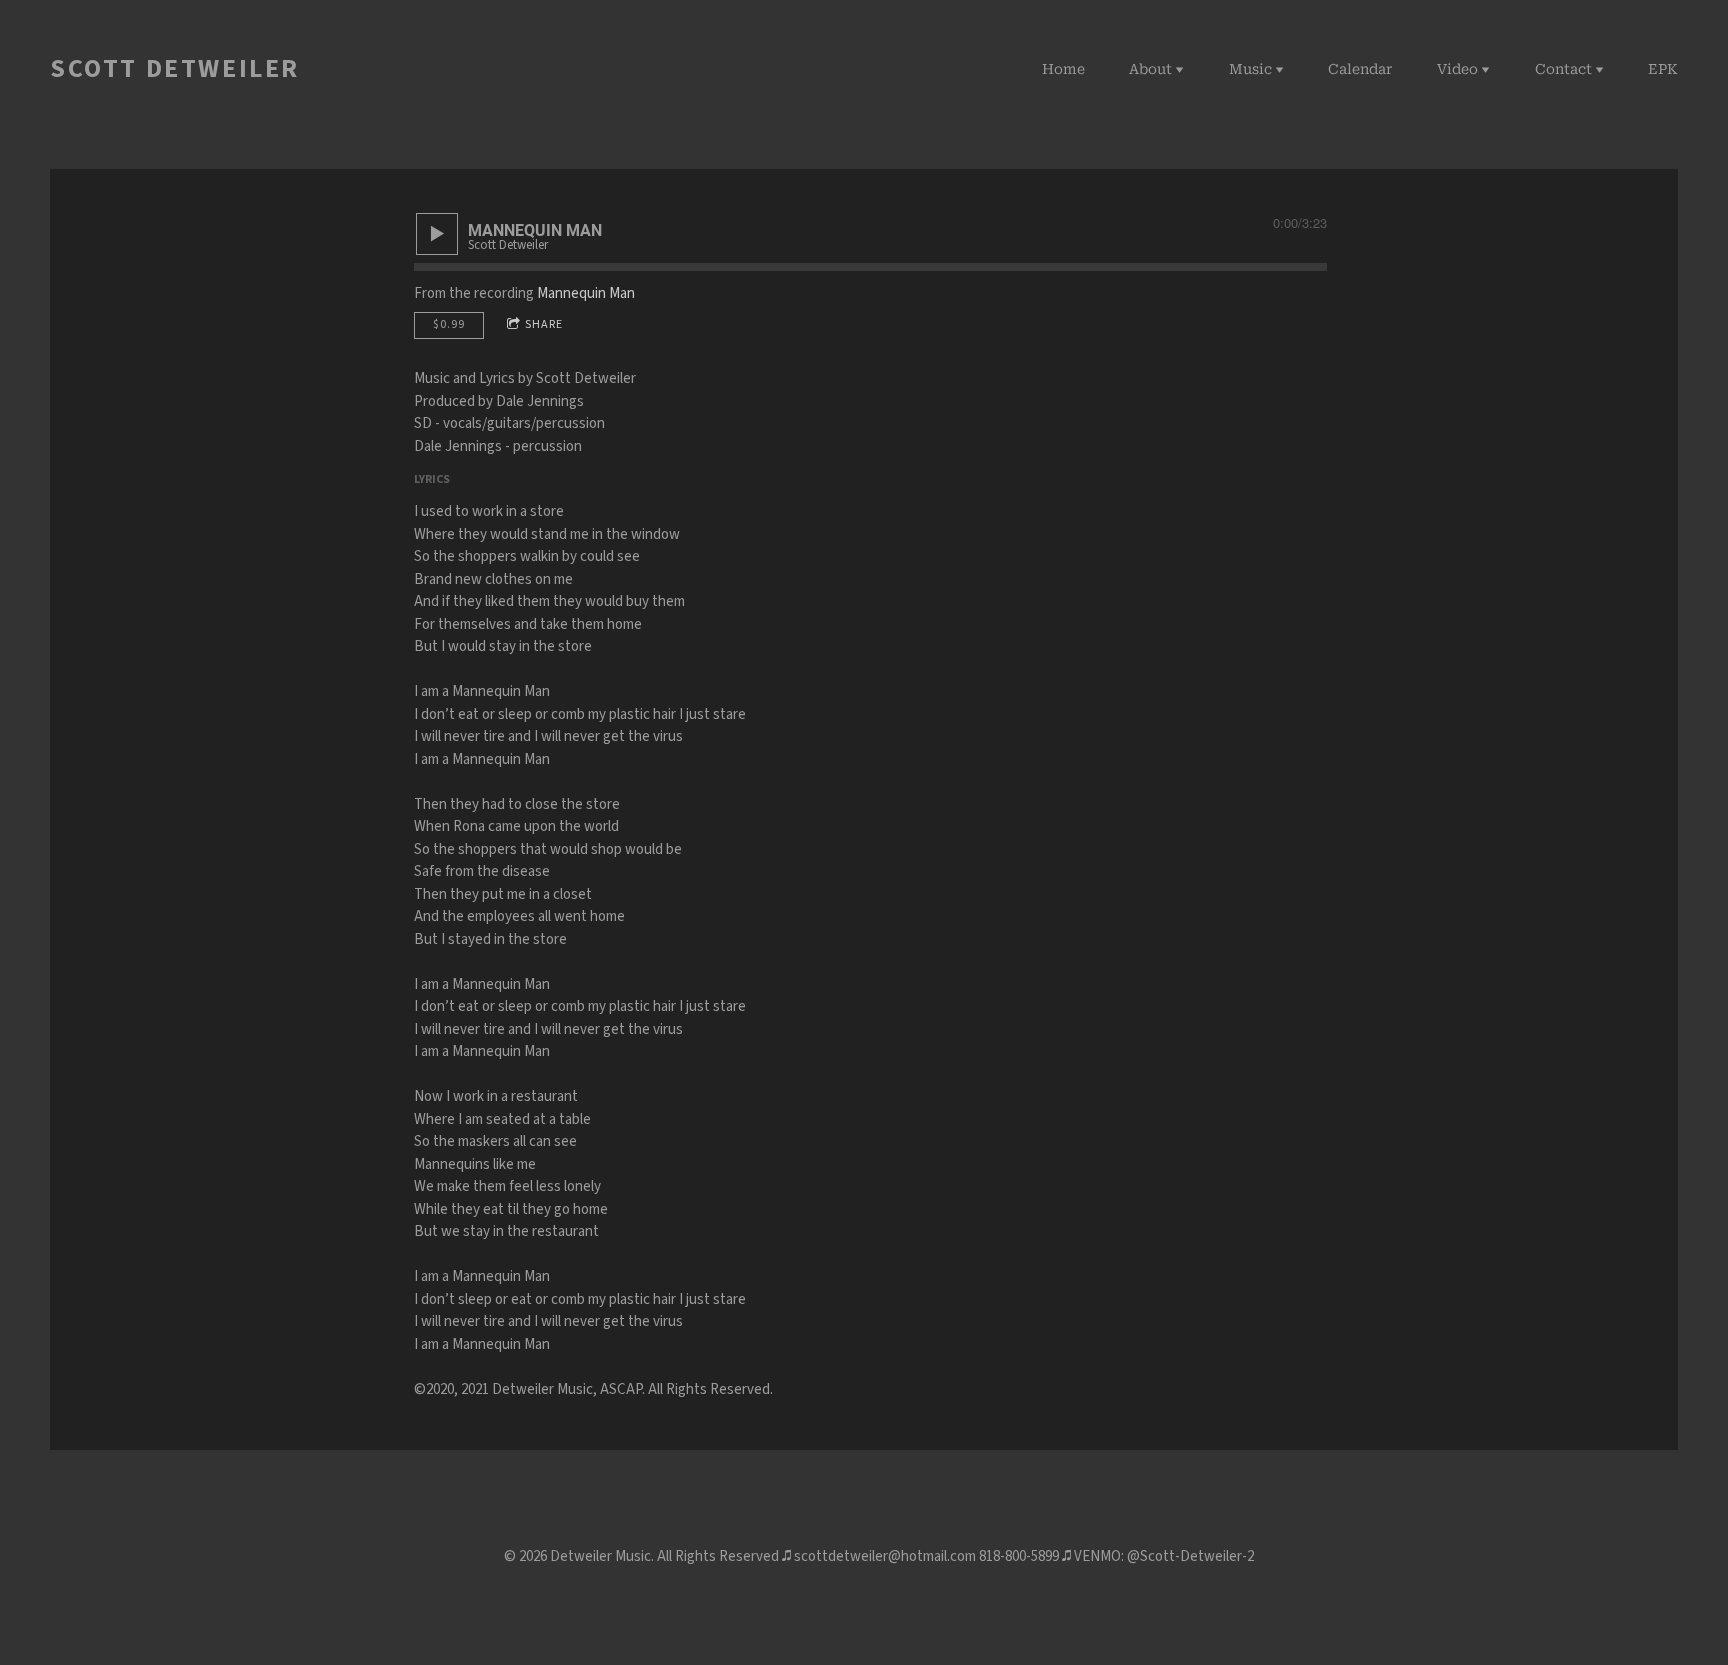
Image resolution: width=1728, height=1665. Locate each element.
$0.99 (449, 324)
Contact (1563, 69)
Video (1457, 69)
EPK (1663, 69)
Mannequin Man (586, 293)
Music (1250, 69)
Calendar (1360, 69)
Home (1063, 69)
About (1150, 69)
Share (544, 324)
